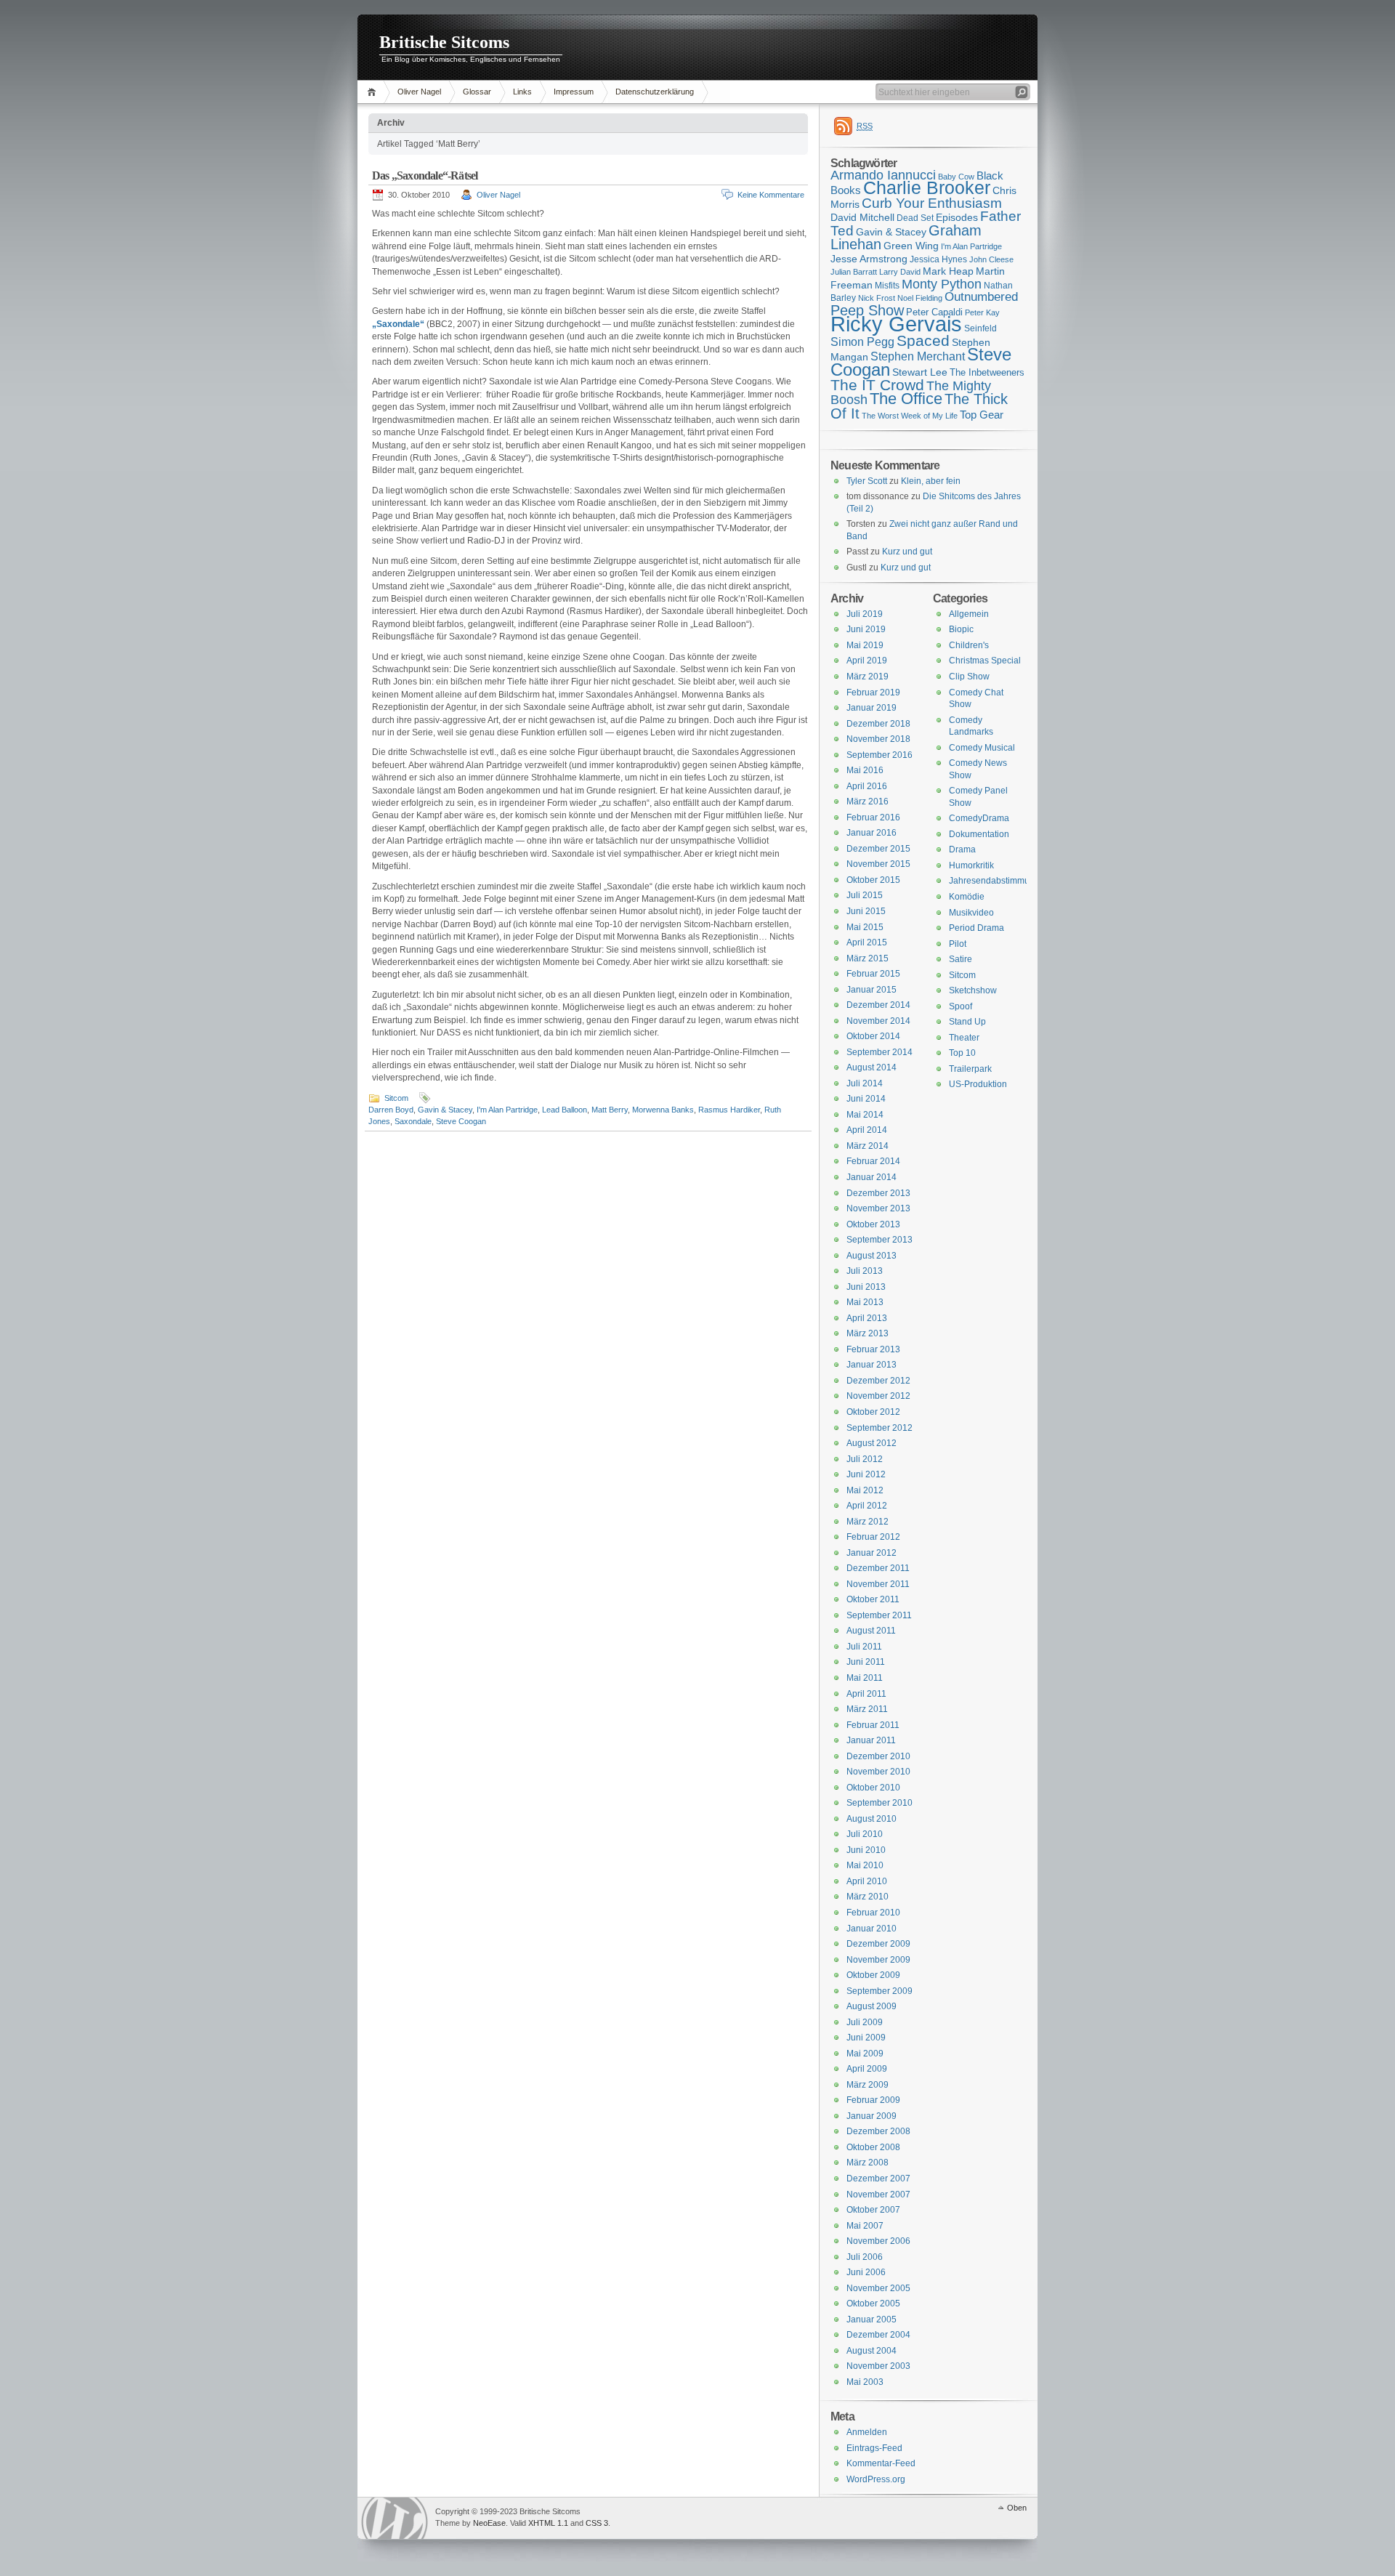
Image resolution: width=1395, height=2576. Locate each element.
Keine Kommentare (771, 195)
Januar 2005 (872, 2319)
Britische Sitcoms (444, 42)
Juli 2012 (865, 1459)
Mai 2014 (865, 1115)
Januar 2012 (872, 1553)
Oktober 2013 (873, 1224)
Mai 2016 (865, 770)
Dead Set (915, 218)
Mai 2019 (865, 645)
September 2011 (879, 1615)
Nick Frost (877, 298)
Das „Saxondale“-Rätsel (425, 175)
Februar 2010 (873, 1913)
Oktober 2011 (873, 1599)
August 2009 (872, 2006)
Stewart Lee (920, 372)
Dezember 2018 (878, 724)
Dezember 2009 (878, 1944)
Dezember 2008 (878, 2131)
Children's (969, 645)
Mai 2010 (865, 1865)
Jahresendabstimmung (994, 881)
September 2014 (880, 1052)
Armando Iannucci (883, 175)
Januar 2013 (872, 1365)
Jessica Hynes (938, 259)
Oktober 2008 (873, 2147)
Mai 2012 (865, 1490)
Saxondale (413, 1121)
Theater (964, 1038)
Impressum (574, 92)
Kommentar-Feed (881, 2463)
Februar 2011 (873, 1725)
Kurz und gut (907, 552)
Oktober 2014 (873, 1036)
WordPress (395, 2518)
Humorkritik (971, 865)
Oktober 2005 (873, 2304)
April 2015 (867, 942)
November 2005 (878, 2288)
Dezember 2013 (878, 1193)
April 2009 (867, 2069)
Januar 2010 (872, 1929)
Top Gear (982, 415)
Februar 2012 (873, 1537)
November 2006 (878, 2241)
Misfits (887, 286)
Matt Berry (610, 1110)
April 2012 (867, 1506)
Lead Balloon (565, 1110)
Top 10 (962, 1053)
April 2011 (866, 1694)
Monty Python (942, 284)
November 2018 (878, 739)
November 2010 (878, 1772)
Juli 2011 (864, 1647)
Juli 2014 (865, 1083)
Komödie (967, 897)
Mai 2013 (865, 1302)
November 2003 (878, 2366)
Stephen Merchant (918, 356)
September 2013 (880, 1240)
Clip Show (969, 677)
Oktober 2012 (873, 1412)
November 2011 (878, 1584)
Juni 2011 (866, 1662)
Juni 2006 (866, 2272)
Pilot (958, 944)
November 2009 (878, 1960)
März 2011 (867, 1709)
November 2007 (878, 2195)
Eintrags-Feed (874, 2448)
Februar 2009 (873, 2100)
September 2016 (880, 755)
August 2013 (872, 1256)
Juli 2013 (865, 1271)
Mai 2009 (865, 2054)
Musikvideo (971, 913)
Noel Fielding (920, 298)
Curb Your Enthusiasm (932, 203)
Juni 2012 (866, 1474)
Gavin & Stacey (445, 1110)
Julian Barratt (854, 272)
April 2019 (867, 661)
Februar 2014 (873, 1161)
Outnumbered (981, 297)
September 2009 (880, 1991)
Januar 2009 (872, 2116)
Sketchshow (973, 990)
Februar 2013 (873, 1349)
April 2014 (867, 1130)
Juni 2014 (866, 1099)
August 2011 (871, 1631)
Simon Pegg (862, 342)
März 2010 (868, 1897)
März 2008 (868, 2163)
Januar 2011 (871, 1740)
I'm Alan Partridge (507, 1110)
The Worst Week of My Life (910, 416)
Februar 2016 (873, 817)
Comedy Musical (982, 748)
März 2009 (868, 2085)
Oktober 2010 (873, 1788)
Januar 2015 (872, 990)
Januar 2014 (872, 1177)
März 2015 (868, 958)
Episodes (957, 217)
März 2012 (868, 1522)
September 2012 (880, 1428)
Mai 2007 (865, 2226)
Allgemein (969, 614)
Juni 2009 (866, 2038)
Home (374, 92)
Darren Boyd (391, 1110)
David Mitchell (862, 217)
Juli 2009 (865, 2022)
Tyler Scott (867, 481)
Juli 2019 (865, 614)
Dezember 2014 (878, 1005)
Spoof (961, 1006)
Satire (961, 959)
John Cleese (991, 259)
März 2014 (868, 1146)
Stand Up (967, 1022)
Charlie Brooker (927, 188)
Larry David (900, 272)
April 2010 (867, 1881)
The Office (906, 399)
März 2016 (868, 802)
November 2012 (878, 1396)
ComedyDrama (979, 818)
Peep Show (867, 310)
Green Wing (911, 246)
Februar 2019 (873, 693)
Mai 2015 (865, 927)
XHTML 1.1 (548, 2523)
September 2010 (880, 1803)
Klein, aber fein (931, 481)
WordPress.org (876, 2479)
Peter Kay (982, 312)
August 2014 (872, 1067)
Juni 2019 (866, 629)
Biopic (961, 629)
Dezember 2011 (878, 1568)
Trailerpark (970, 1069)
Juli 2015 (865, 895)
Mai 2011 (865, 1678)
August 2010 (872, 1819)
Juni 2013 (866, 1287)
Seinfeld (980, 328)
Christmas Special (985, 661)
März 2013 (868, 1333)
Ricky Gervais (896, 324)
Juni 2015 (866, 911)
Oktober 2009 (873, 1975)
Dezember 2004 (878, 2335)
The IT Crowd (877, 385)
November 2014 (878, 1021)
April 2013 (867, 1318)
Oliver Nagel (419, 92)
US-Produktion (978, 1084)
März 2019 (868, 677)
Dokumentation (979, 834)
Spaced (923, 340)
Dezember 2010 (878, 1756)
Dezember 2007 (878, 2179)
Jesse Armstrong (869, 259)
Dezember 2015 (878, 849)
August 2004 (872, 2351)
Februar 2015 (873, 974)
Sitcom (396, 1098)
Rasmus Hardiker (729, 1110)
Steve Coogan (461, 1121)
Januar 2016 (872, 833)
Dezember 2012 (878, 1381)
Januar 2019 (872, 708)
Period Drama (976, 928)
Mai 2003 (865, 2382)
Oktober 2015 (873, 880)
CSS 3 (597, 2523)
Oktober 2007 (873, 2210)
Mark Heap (948, 271)
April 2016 (867, 786)
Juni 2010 (866, 1850)
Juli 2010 (865, 1834)
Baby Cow (956, 177)
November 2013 (878, 1208)
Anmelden (867, 2432)
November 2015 (878, 864)
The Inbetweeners (987, 372)
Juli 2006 (865, 2257)
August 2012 (872, 1443)
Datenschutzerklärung (655, 92)
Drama (962, 849)
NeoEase (489, 2523)
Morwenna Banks (663, 1110)
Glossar (477, 92)
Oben (1017, 2508)
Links (522, 92)
